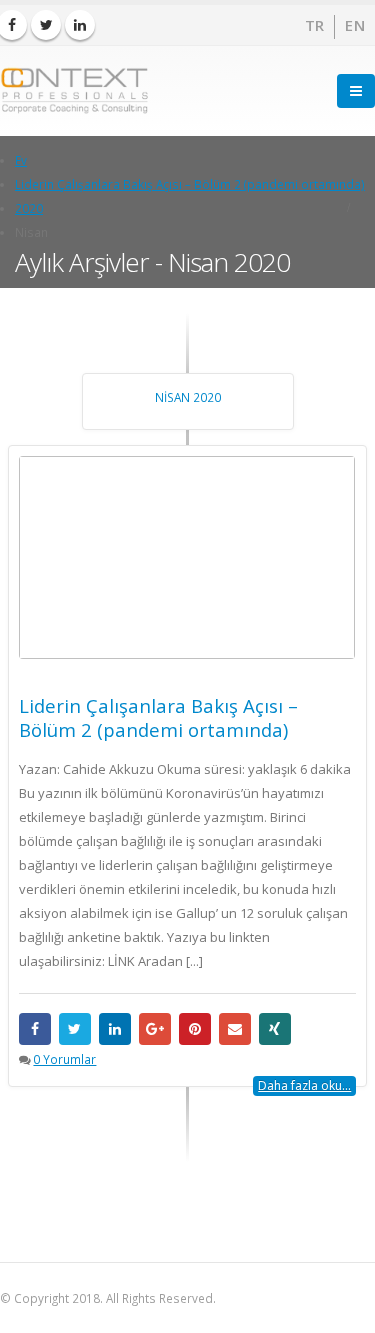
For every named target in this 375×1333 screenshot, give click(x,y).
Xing (275, 1029)
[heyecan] (46, 25)
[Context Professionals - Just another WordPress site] (75, 90)
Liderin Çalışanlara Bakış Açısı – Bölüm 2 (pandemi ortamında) (158, 718)
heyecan (75, 1029)
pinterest (195, 1029)
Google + (155, 1029)
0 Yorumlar (64, 1059)
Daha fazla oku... (304, 1085)
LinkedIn (115, 1029)
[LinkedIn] (80, 25)
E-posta (235, 1029)
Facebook (35, 1029)
